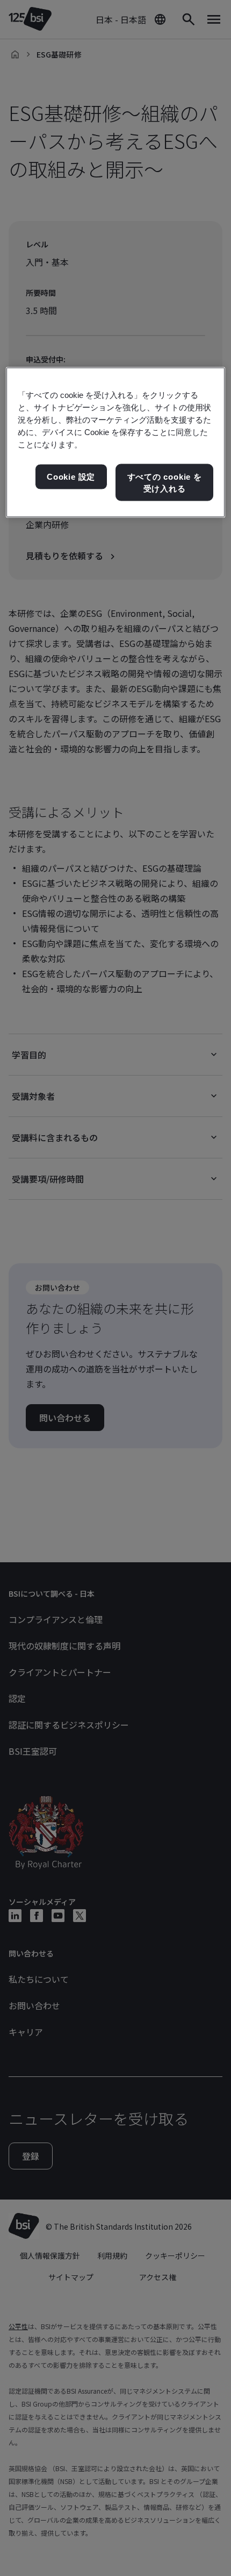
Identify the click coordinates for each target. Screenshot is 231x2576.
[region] (116, 442)
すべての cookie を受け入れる (165, 483)
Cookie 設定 (71, 477)
